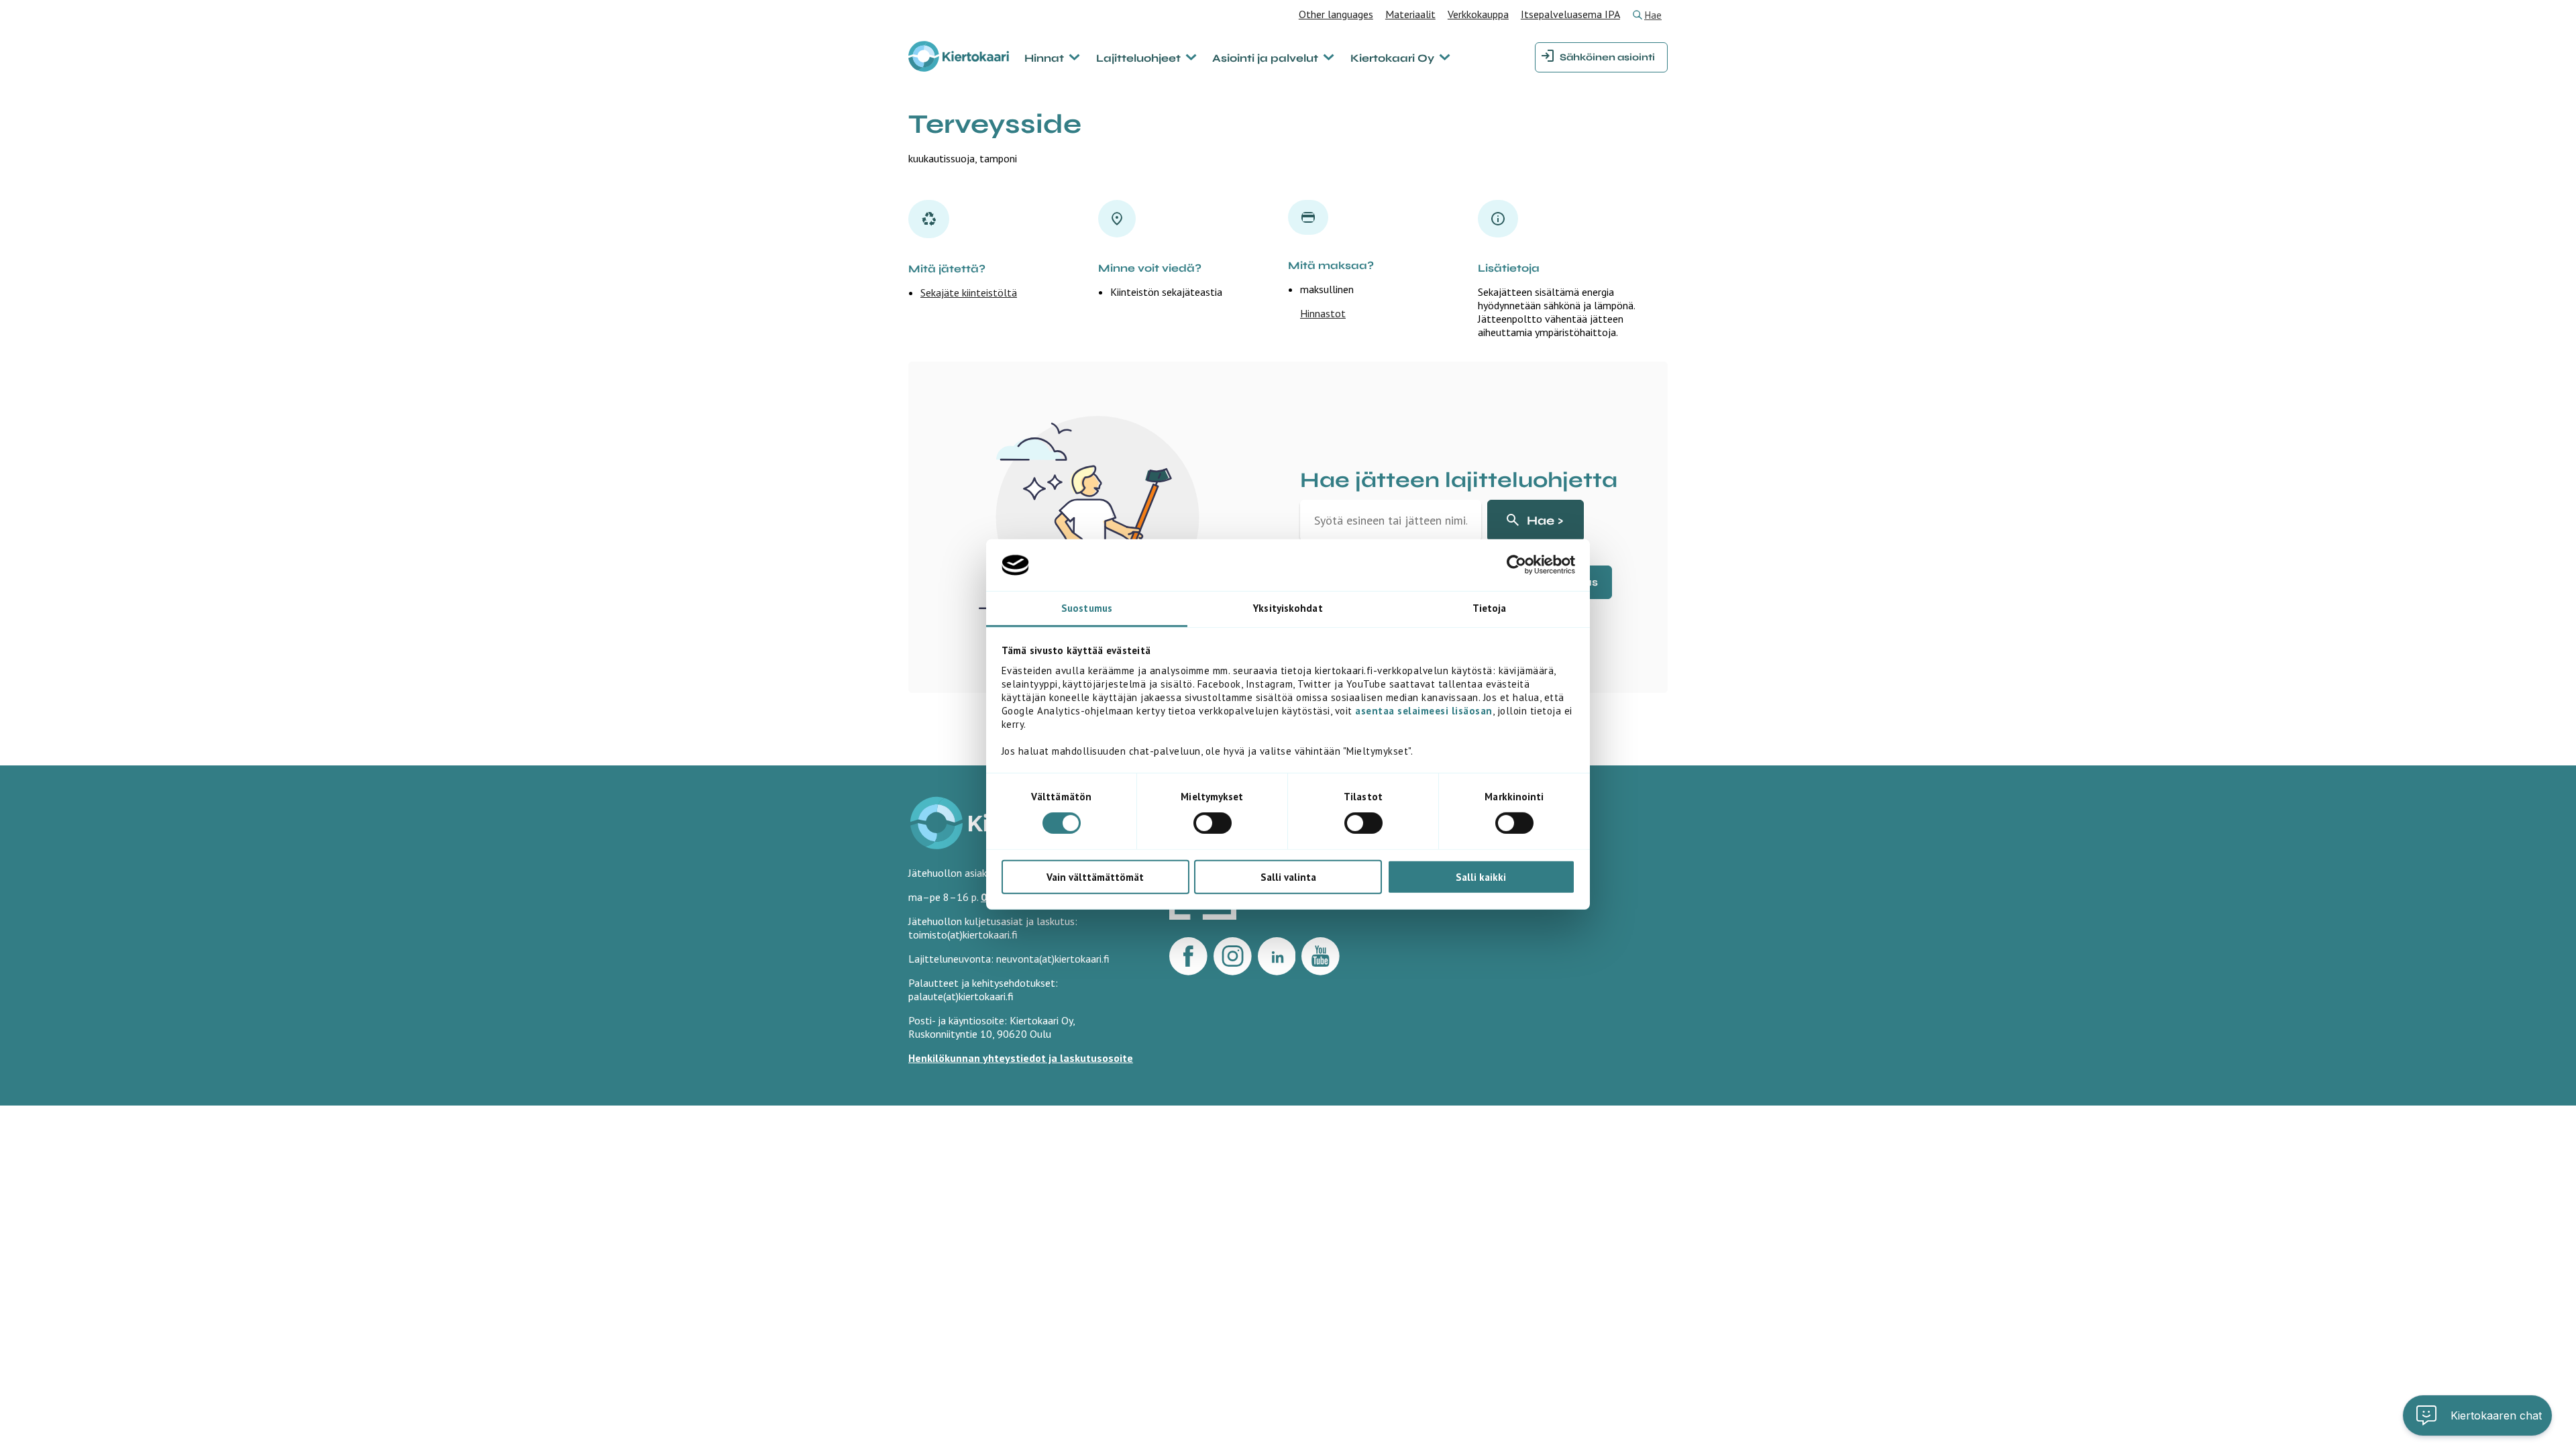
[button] (2477, 1415)
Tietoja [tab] (1490, 608)
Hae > (1545, 521)
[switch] (1213, 823)
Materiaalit (1410, 14)
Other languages (1336, 14)
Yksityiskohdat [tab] (1288, 608)
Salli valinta (1288, 876)
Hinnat (1044, 58)
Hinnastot (1323, 313)
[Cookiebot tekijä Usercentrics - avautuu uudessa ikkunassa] (1516, 565)
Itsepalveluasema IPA (1570, 14)
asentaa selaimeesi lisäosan (1424, 711)
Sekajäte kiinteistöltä (969, 292)
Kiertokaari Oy (1392, 58)
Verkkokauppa (1478, 14)
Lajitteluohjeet (1138, 58)
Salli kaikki (1481, 876)
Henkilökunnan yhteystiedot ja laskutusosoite (1021, 1058)
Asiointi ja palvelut (1265, 58)
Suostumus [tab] (1087, 608)
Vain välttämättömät (1095, 876)
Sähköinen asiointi (1607, 57)
